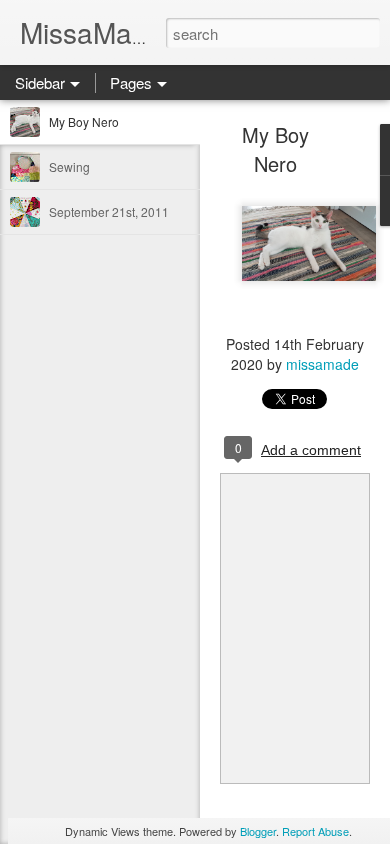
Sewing (69, 166)
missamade (322, 364)
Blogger (258, 831)
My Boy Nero (84, 121)
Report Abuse (315, 831)
